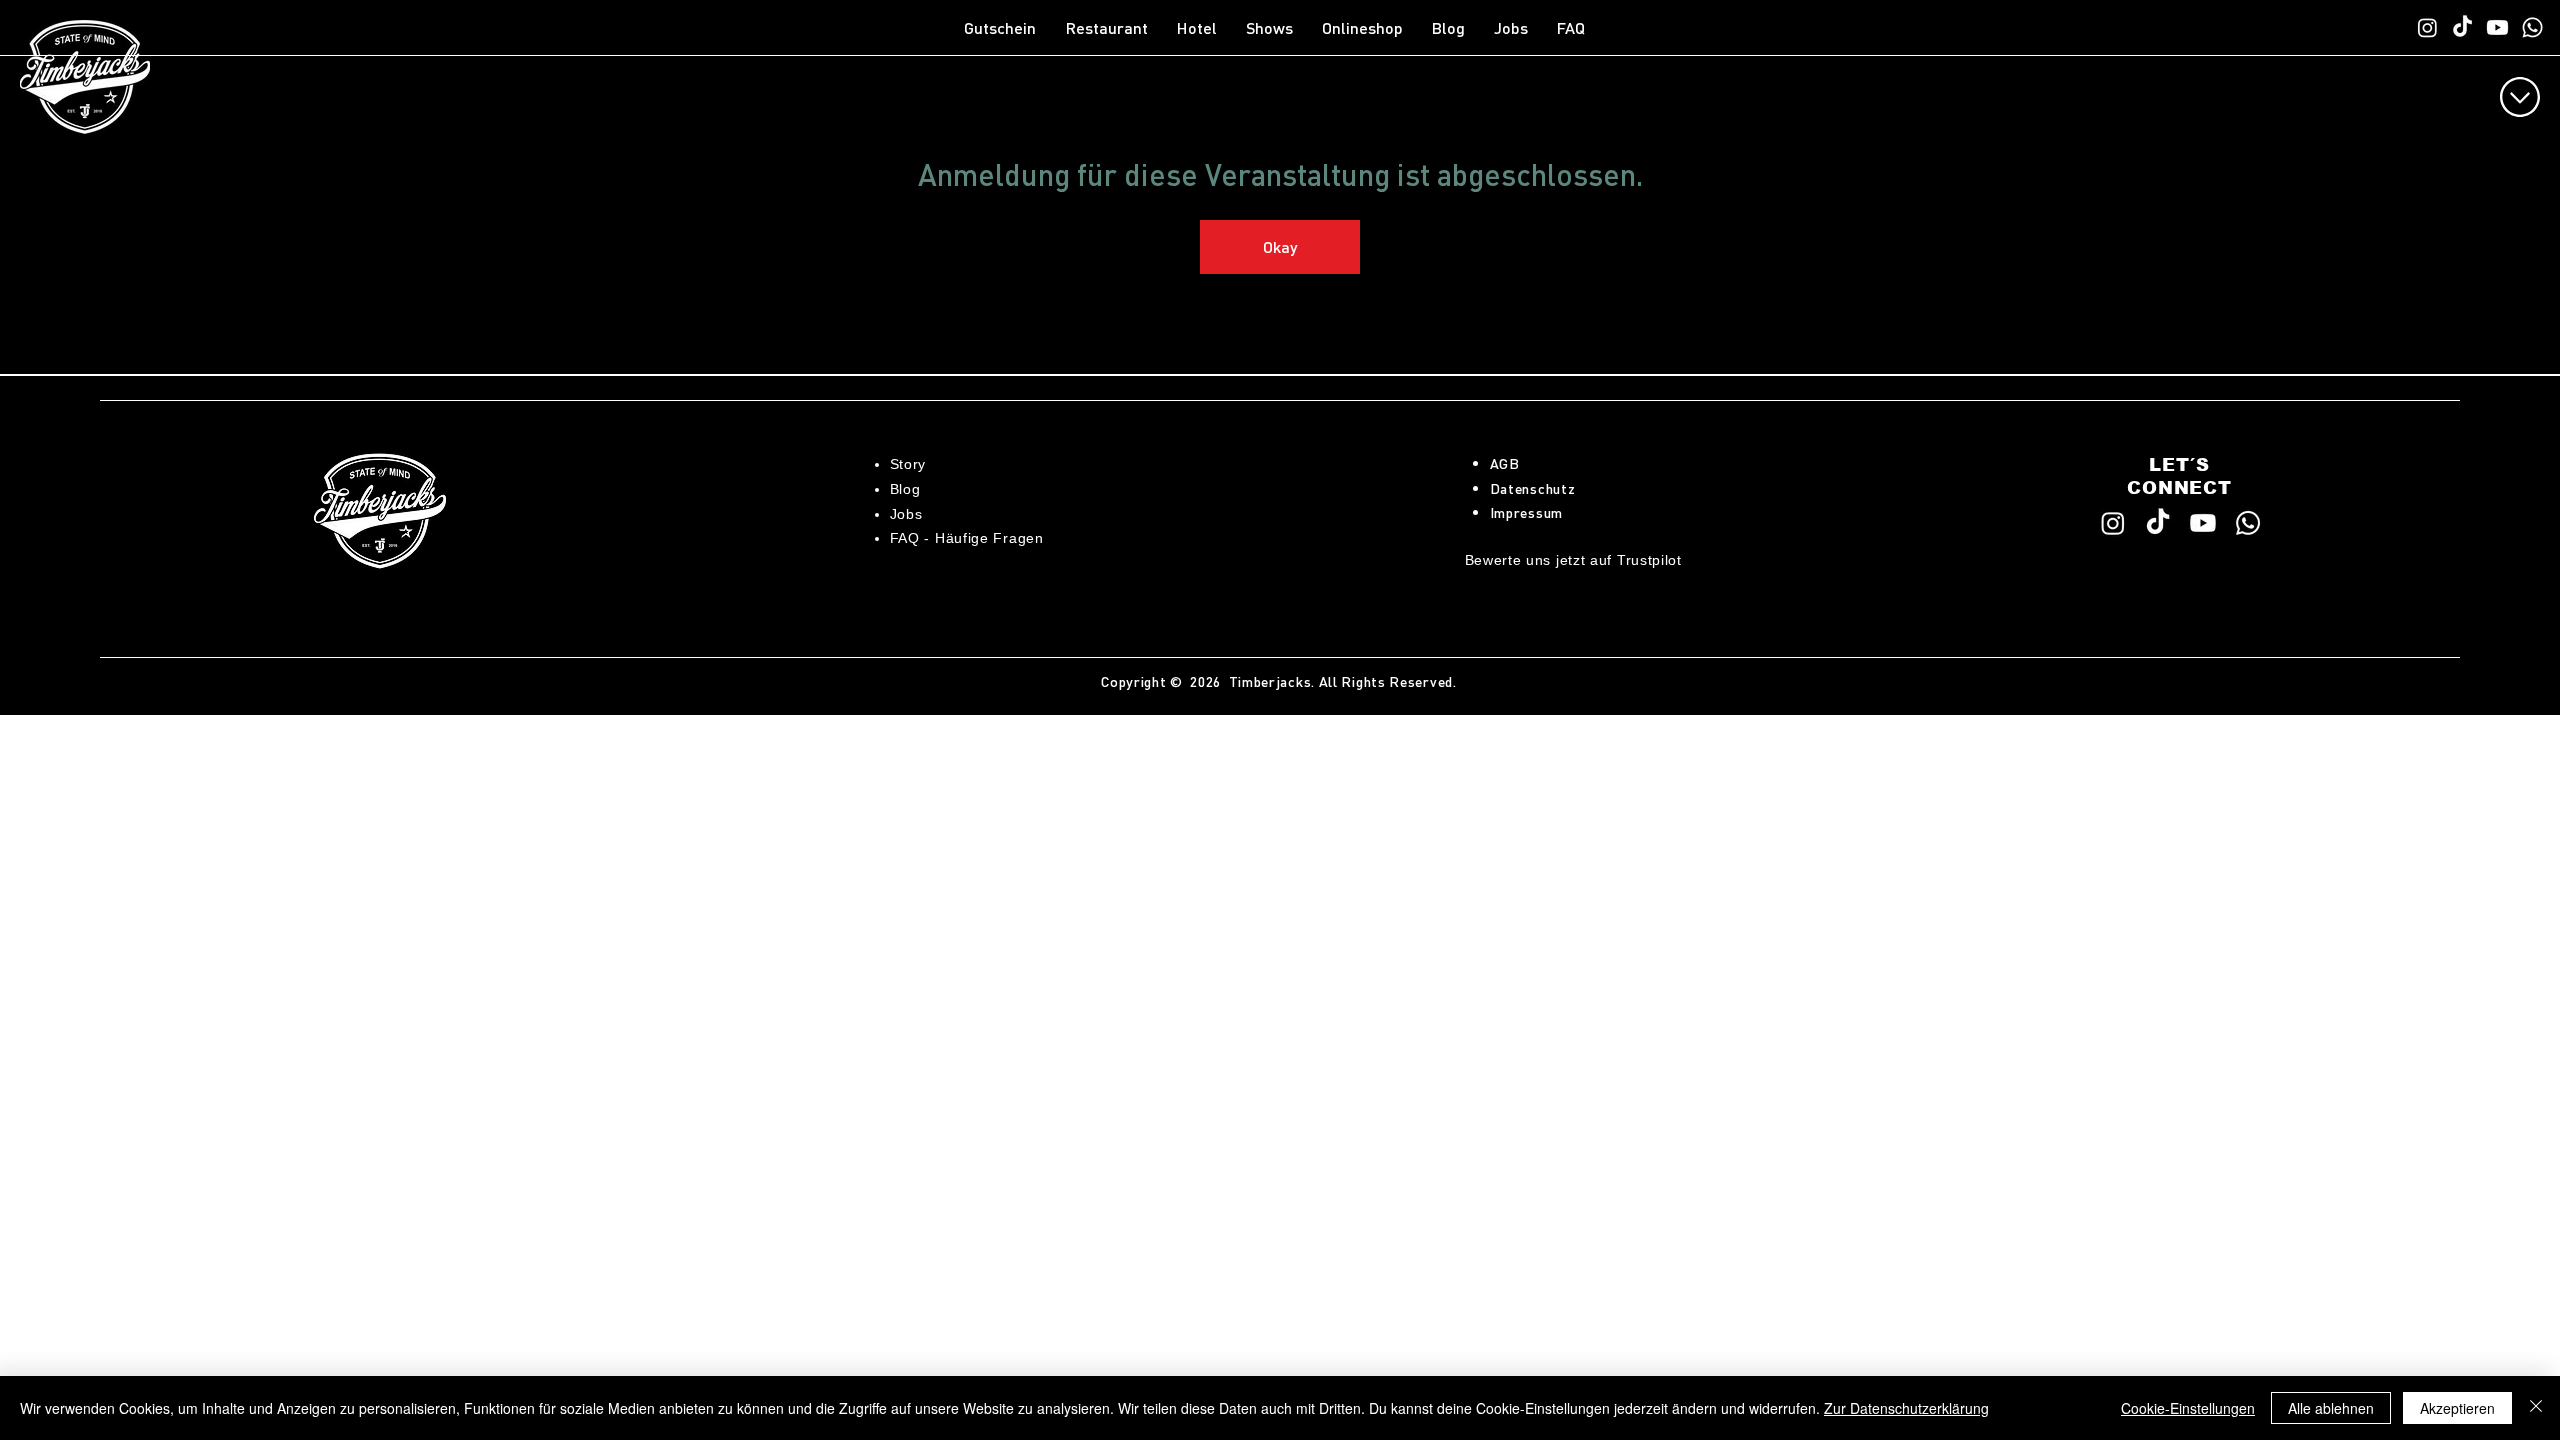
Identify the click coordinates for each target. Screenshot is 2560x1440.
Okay (1280, 246)
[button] (1111, 28)
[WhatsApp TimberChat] (2532, 27)
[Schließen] (2536, 1408)
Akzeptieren (2457, 1408)
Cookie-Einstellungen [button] (2188, 1408)
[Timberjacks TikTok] (2462, 27)
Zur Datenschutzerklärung (1906, 1408)
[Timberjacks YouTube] (2497, 27)
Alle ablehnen (2331, 1408)
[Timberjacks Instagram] (2427, 27)
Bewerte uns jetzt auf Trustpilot (1573, 560)
